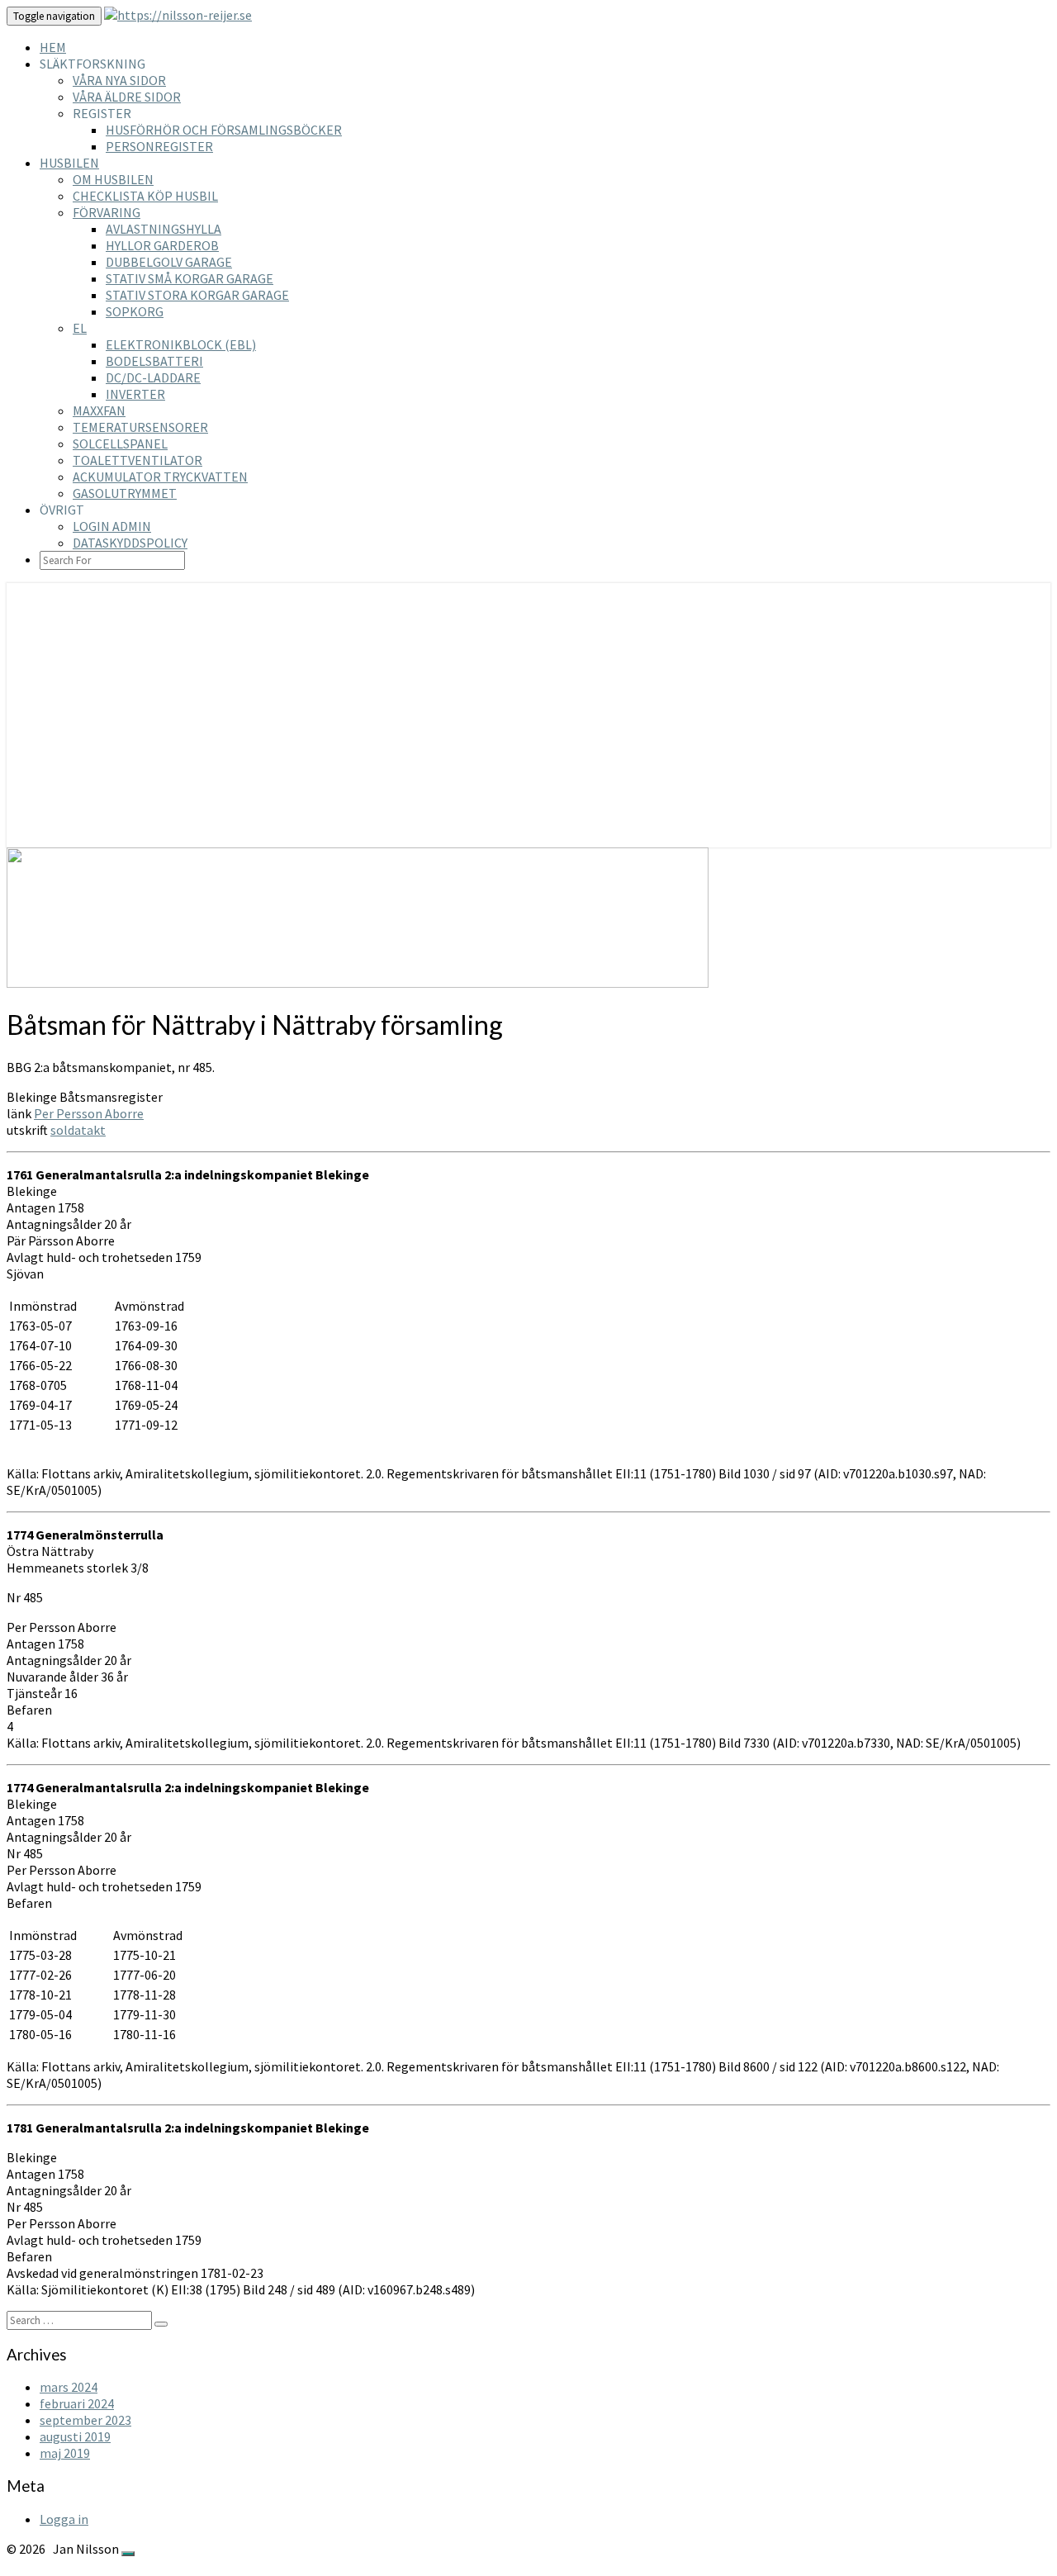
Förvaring (107, 212)
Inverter (135, 394)
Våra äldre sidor (127, 97)
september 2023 (85, 2420)
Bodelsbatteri (154, 361)
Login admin (112, 526)
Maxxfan (99, 410)
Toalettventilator (137, 460)
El (80, 328)
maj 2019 (65, 2453)
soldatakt (78, 1130)
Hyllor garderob (162, 245)
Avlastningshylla (164, 229)
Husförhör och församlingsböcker (224, 130)
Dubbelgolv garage (169, 262)
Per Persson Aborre (89, 1113)
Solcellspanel (120, 444)
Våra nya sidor (119, 80)
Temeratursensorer (140, 427)
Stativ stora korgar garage (197, 295)
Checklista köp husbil (145, 196)
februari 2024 (77, 2403)
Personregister (159, 146)
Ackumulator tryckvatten (160, 477)
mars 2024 (69, 2387)
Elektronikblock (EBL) (181, 344)
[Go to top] (128, 2554)
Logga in (64, 2519)
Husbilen (69, 163)
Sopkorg (135, 311)
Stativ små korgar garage (190, 278)
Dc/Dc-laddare (153, 377)
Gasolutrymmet (125, 493)
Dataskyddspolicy (130, 543)
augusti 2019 (75, 2436)
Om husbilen (113, 179)
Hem (53, 47)
